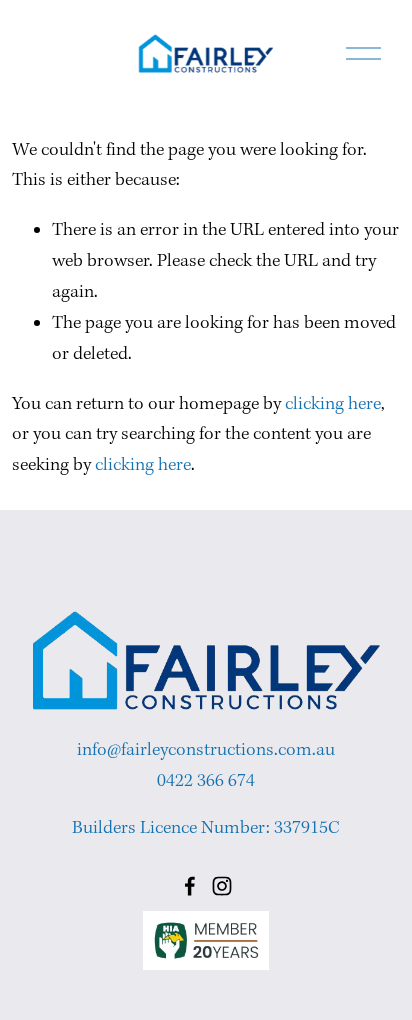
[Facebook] (190, 886)
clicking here (333, 404)
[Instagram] (222, 886)
